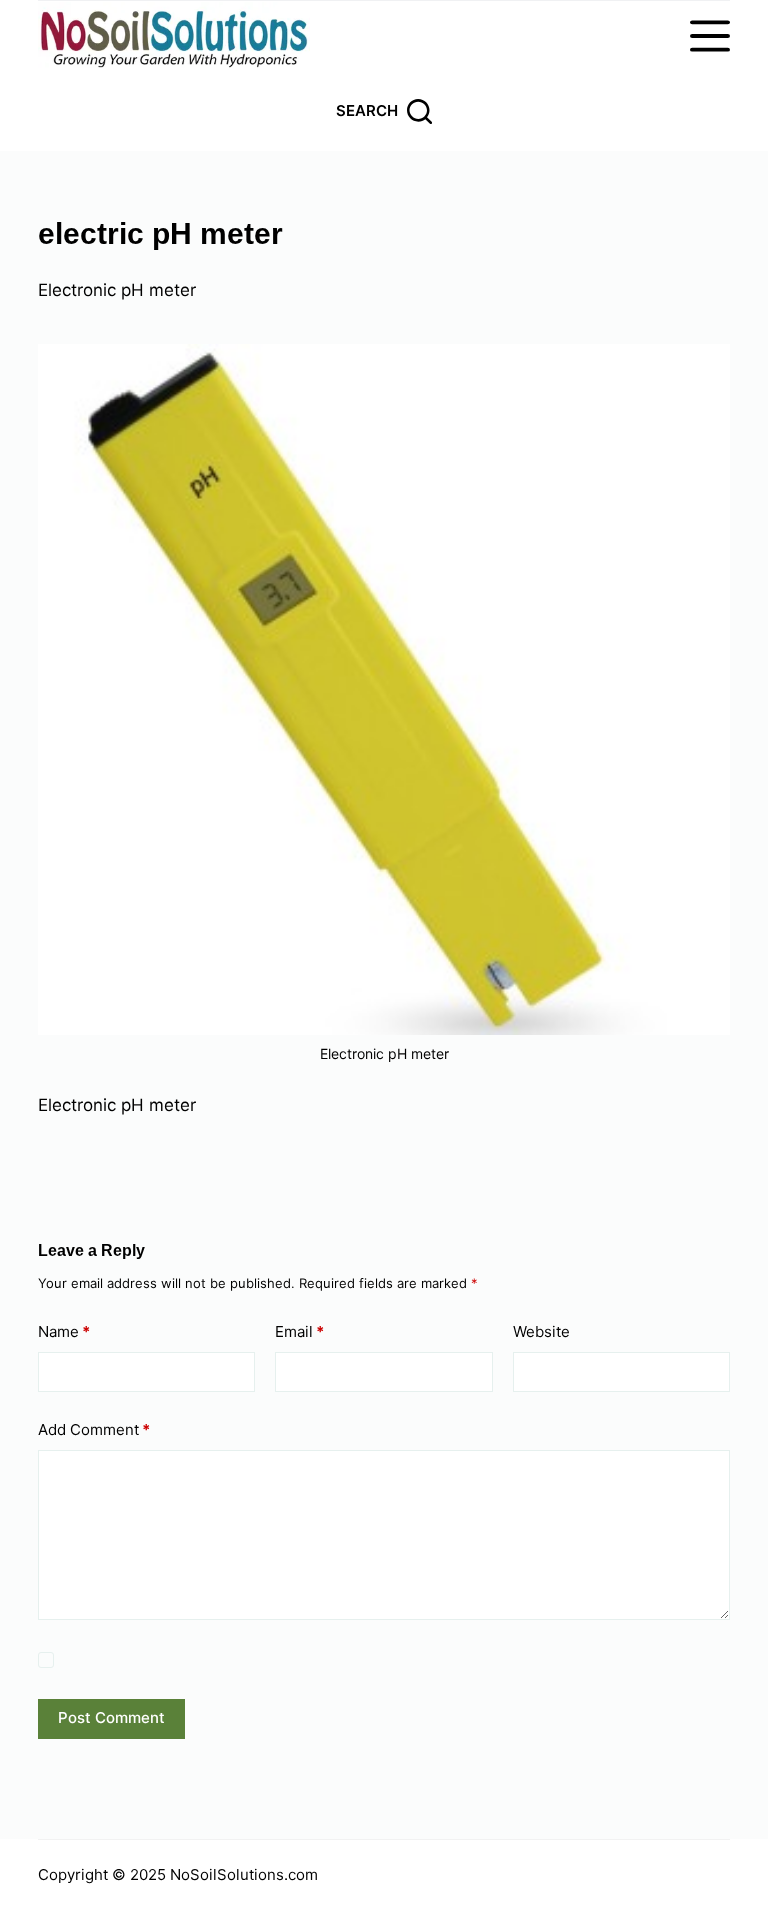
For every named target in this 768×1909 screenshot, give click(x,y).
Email (299, 1331)
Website (541, 1331)
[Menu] (710, 36)
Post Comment (111, 1717)
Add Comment (94, 1429)
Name (64, 1331)
